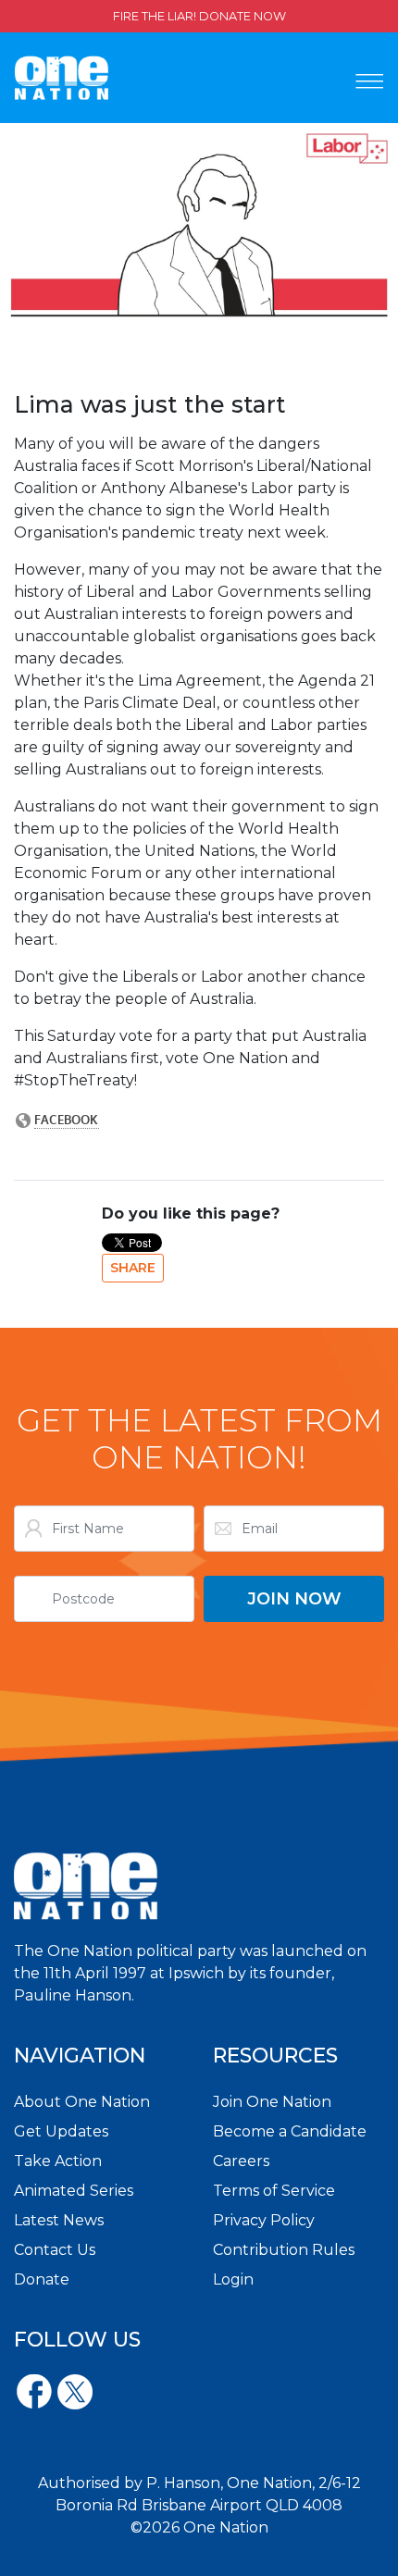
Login (233, 2279)
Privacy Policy (264, 2220)
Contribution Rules (284, 2250)
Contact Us (55, 2250)
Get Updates (61, 2131)
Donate (42, 2279)
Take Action (58, 2161)
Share (133, 1268)
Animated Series (74, 2191)
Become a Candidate (290, 2131)
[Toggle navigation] (369, 81)
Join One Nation (272, 2102)
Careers (241, 2161)
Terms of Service (274, 2191)
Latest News (59, 2220)
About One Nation (82, 2102)
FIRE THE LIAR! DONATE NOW (199, 16)
